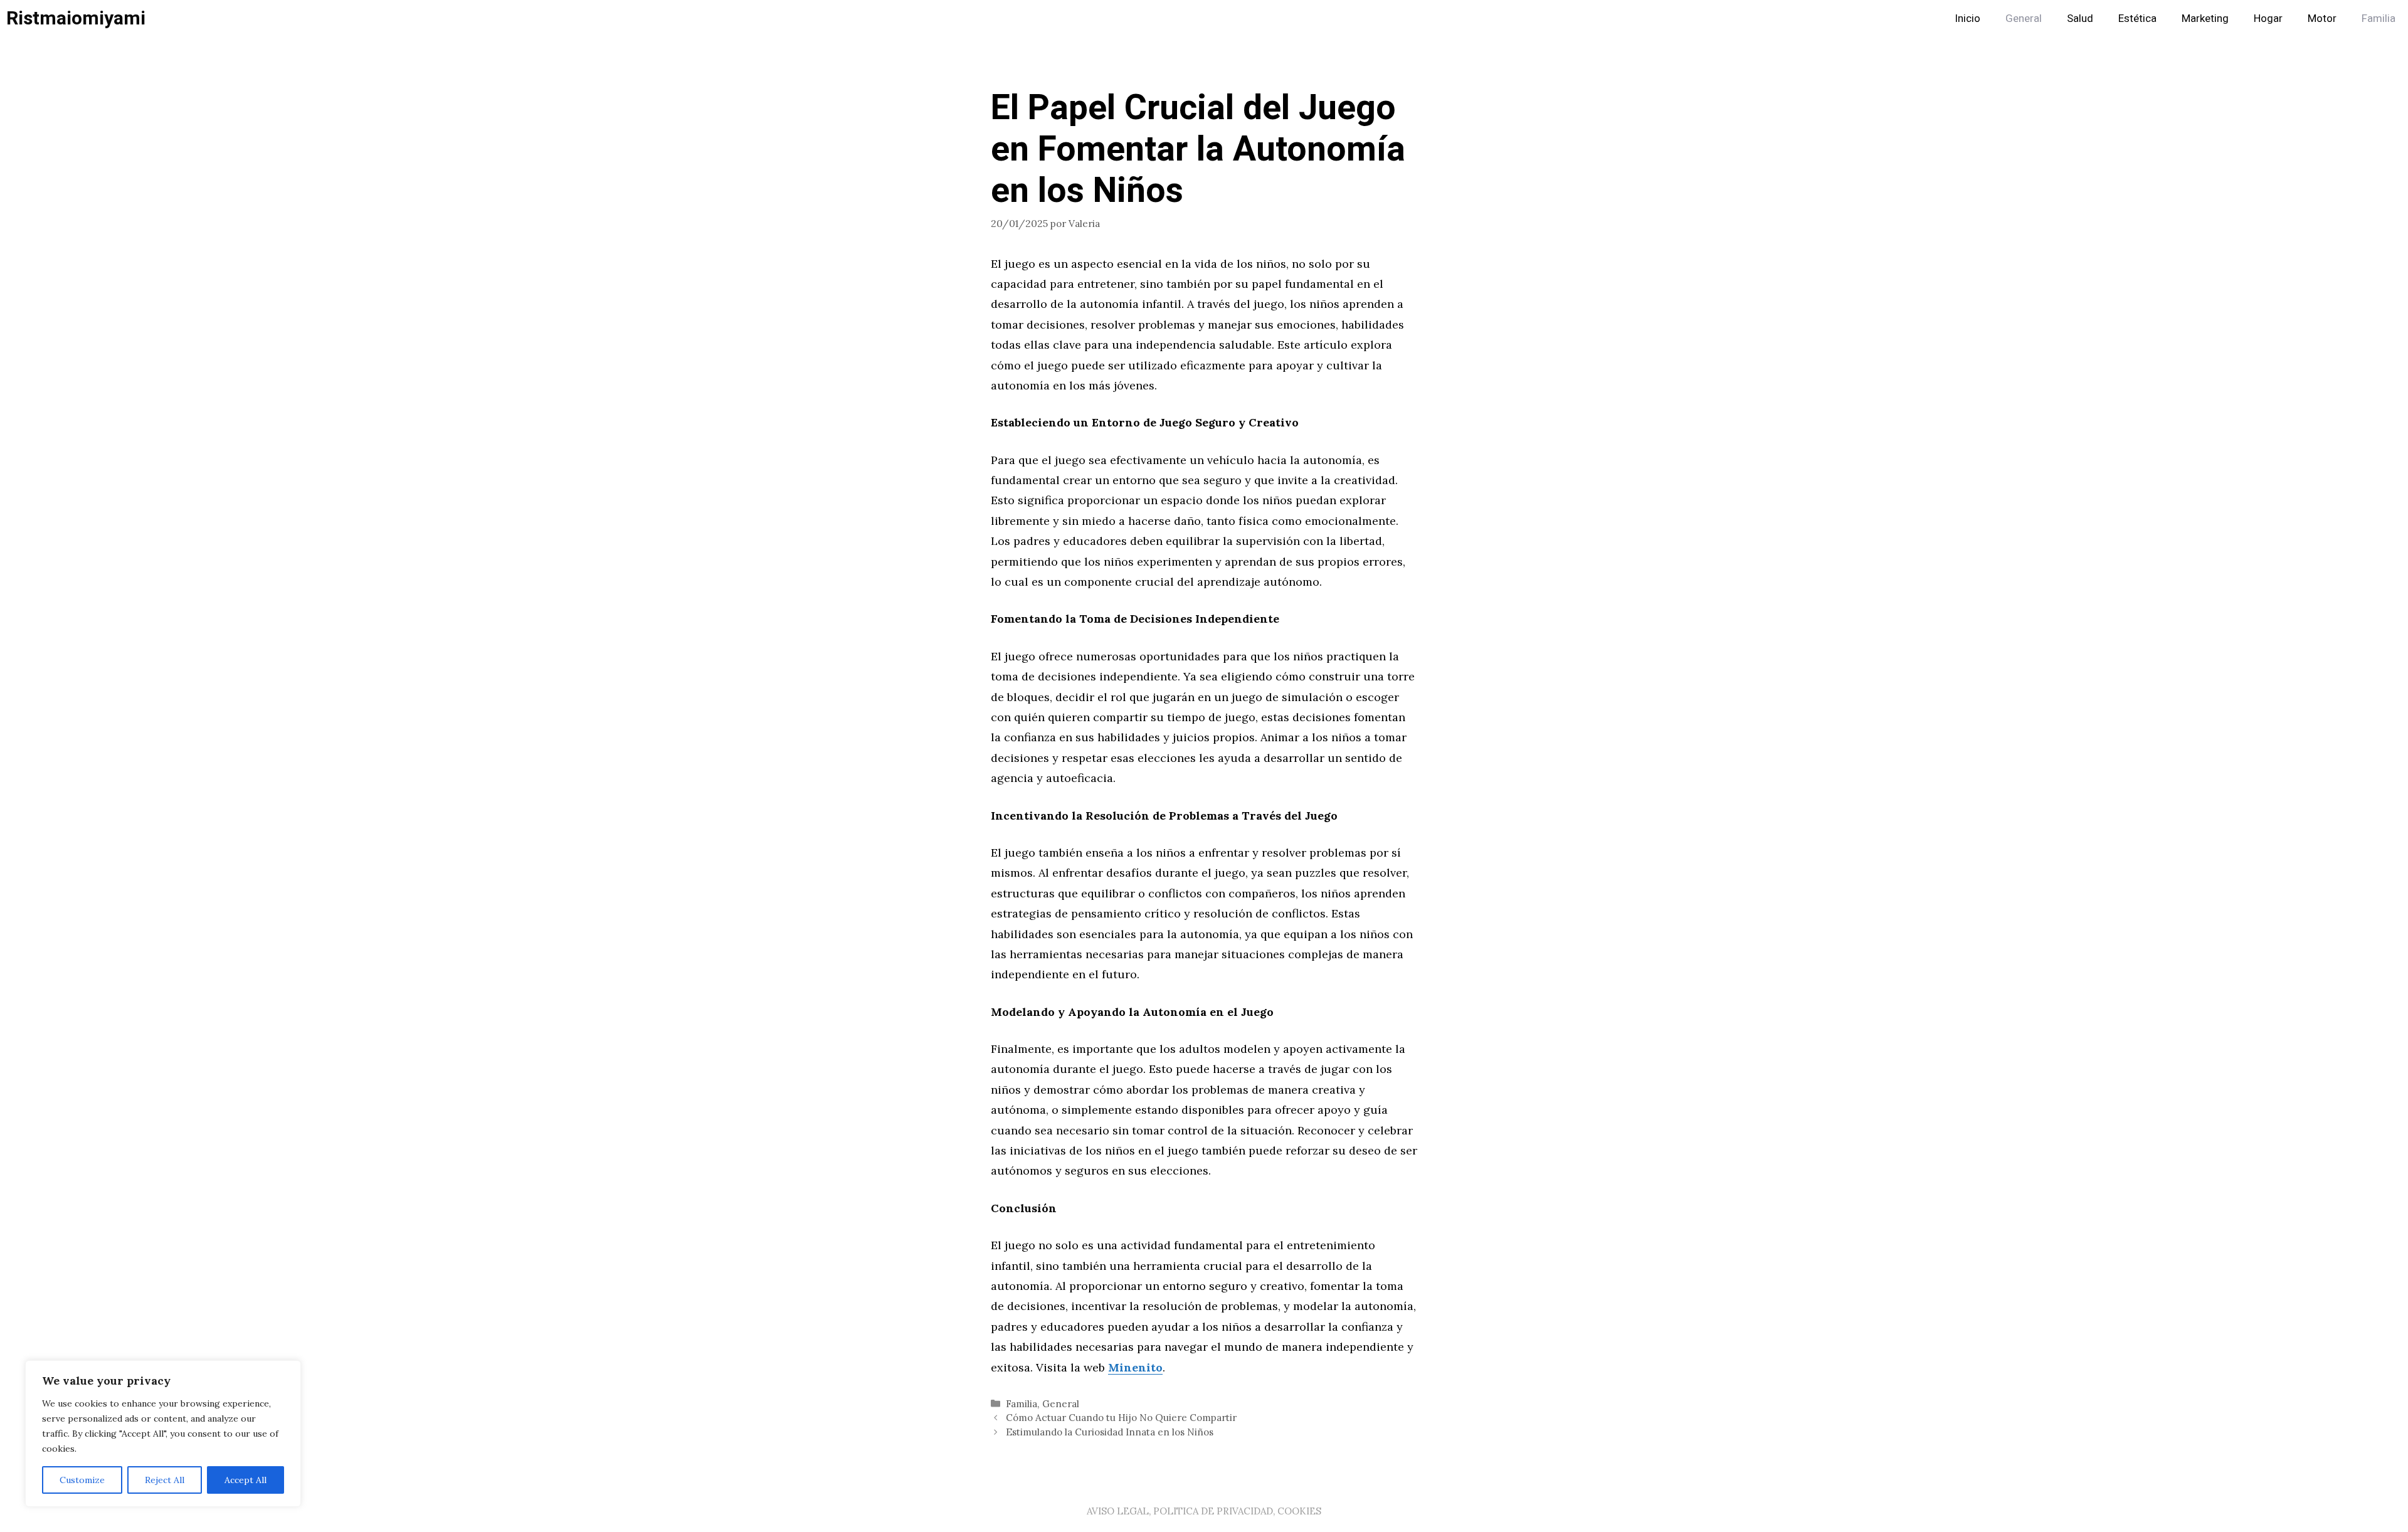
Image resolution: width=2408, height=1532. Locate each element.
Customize (82, 1480)
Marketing (2205, 18)
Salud (2080, 18)
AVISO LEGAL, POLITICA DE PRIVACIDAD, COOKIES (1204, 1511)
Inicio (1967, 18)
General (2024, 18)
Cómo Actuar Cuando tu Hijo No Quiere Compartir (1121, 1418)
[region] (163, 1434)
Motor (2322, 18)
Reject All (165, 1480)
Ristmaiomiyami (76, 19)
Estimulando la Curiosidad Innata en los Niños (1110, 1432)
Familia (2379, 18)
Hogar (2268, 18)
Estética (2137, 18)
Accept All (246, 1480)
